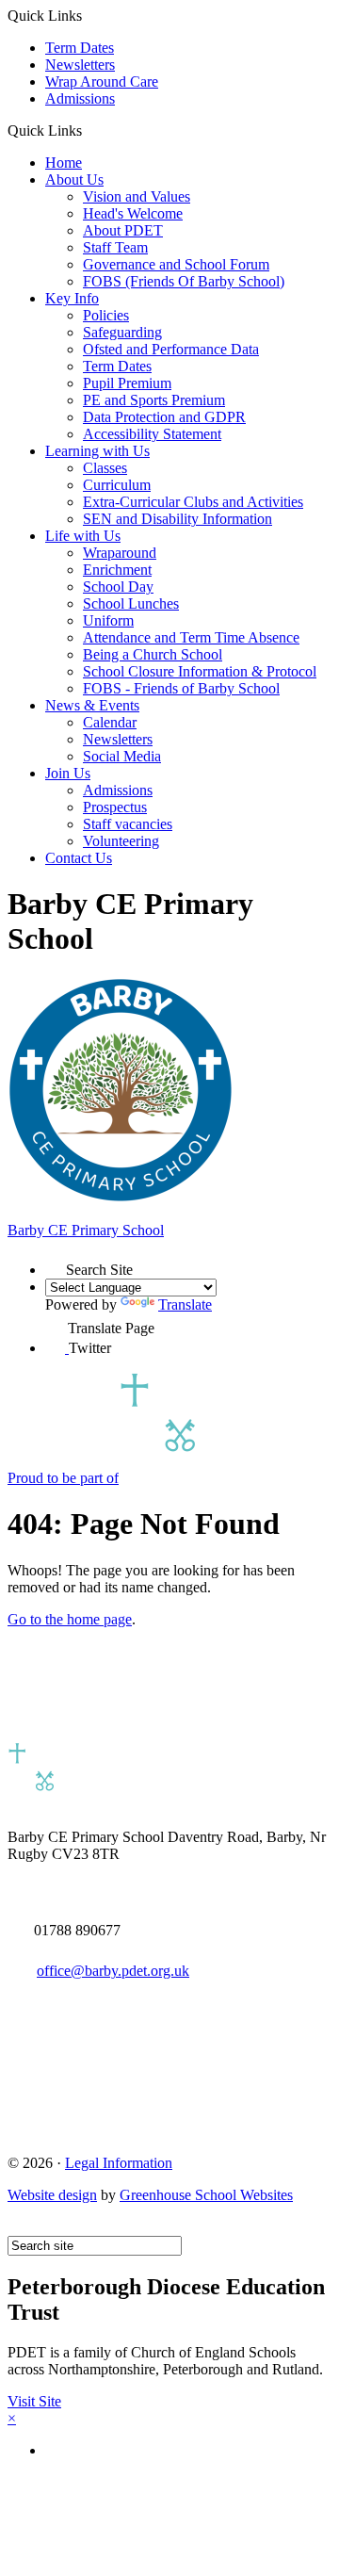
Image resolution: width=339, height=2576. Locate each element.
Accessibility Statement (152, 434)
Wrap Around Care (102, 82)
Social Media (122, 756)
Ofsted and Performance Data (171, 349)
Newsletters (80, 65)
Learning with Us (97, 451)
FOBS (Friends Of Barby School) (184, 281)
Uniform (108, 620)
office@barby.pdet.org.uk (113, 1971)
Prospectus (115, 807)
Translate (185, 1304)
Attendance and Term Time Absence (191, 637)
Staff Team (115, 247)
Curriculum (117, 485)
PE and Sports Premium (154, 400)
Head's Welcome (133, 213)
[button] (89, 130)
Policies (106, 315)
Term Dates (80, 48)
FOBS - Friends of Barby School (181, 688)
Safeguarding (122, 332)
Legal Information (119, 2163)
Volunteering (121, 841)
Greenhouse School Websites (206, 2195)
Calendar (110, 722)
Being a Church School (153, 654)
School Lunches (131, 603)
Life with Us (83, 536)
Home (64, 163)
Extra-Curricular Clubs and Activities (193, 502)
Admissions (80, 98)
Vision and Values (137, 196)
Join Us (68, 773)
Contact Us (79, 858)
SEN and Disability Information (178, 519)
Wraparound (120, 553)
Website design (52, 2195)
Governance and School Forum (176, 264)
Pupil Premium (127, 383)
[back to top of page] (16, 2227)
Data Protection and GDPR (164, 417)
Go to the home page (70, 1619)
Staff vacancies (128, 824)
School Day (118, 587)
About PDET (123, 230)
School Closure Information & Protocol (200, 671)
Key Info (72, 298)
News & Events (92, 705)
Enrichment (117, 570)
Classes (105, 468)
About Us (74, 179)
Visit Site (34, 2401)
